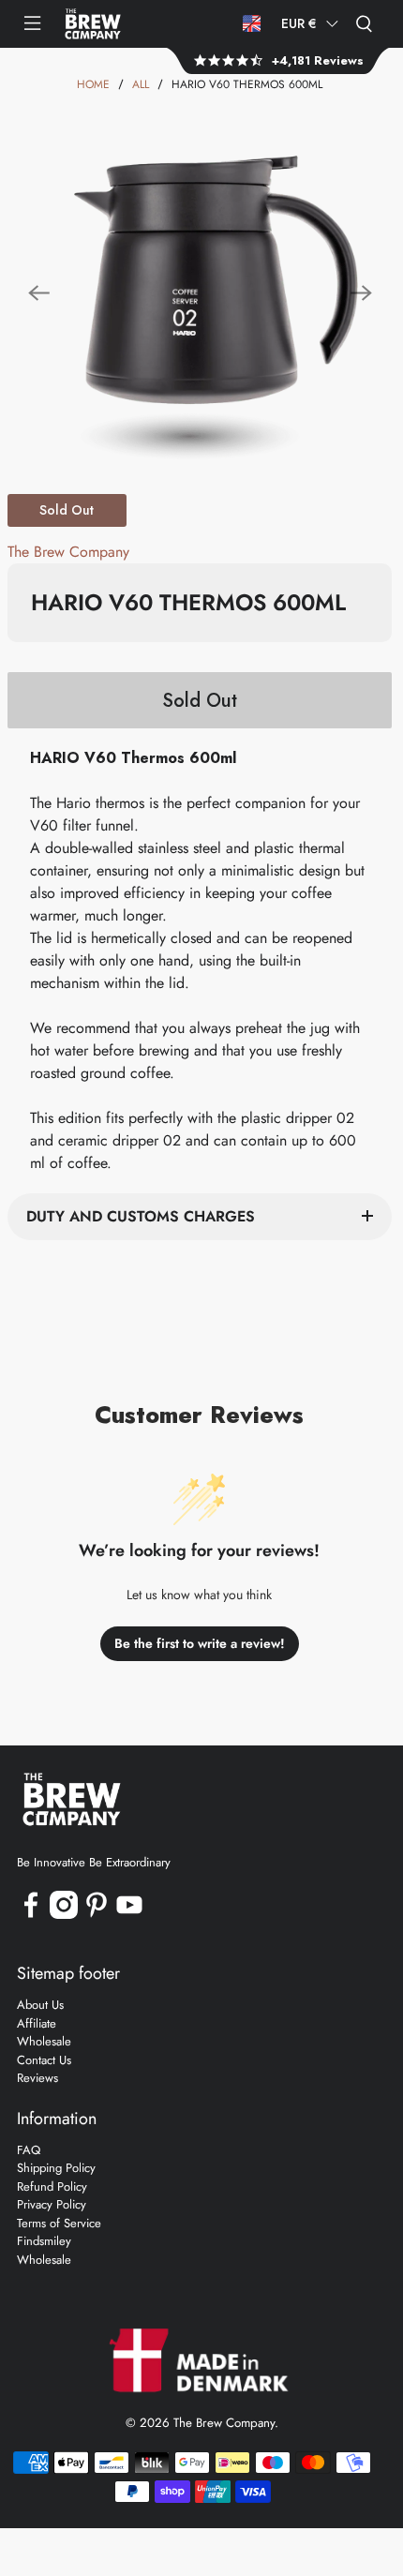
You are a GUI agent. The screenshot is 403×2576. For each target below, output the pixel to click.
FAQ (29, 2150)
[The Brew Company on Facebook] (31, 1915)
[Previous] (39, 293)
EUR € (299, 23)
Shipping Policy (56, 2168)
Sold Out (200, 701)
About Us (40, 2005)
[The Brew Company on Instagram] (64, 1915)
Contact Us (44, 2060)
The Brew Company (68, 552)
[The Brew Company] (93, 24)
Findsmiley (44, 2241)
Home (93, 84)
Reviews (37, 2078)
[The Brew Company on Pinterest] (97, 1915)
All (141, 84)
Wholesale (44, 2041)
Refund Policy (52, 2187)
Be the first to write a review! (200, 1643)
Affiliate (37, 2023)
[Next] (361, 293)
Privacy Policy (52, 2204)
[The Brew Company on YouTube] (129, 1915)
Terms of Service (59, 2223)
